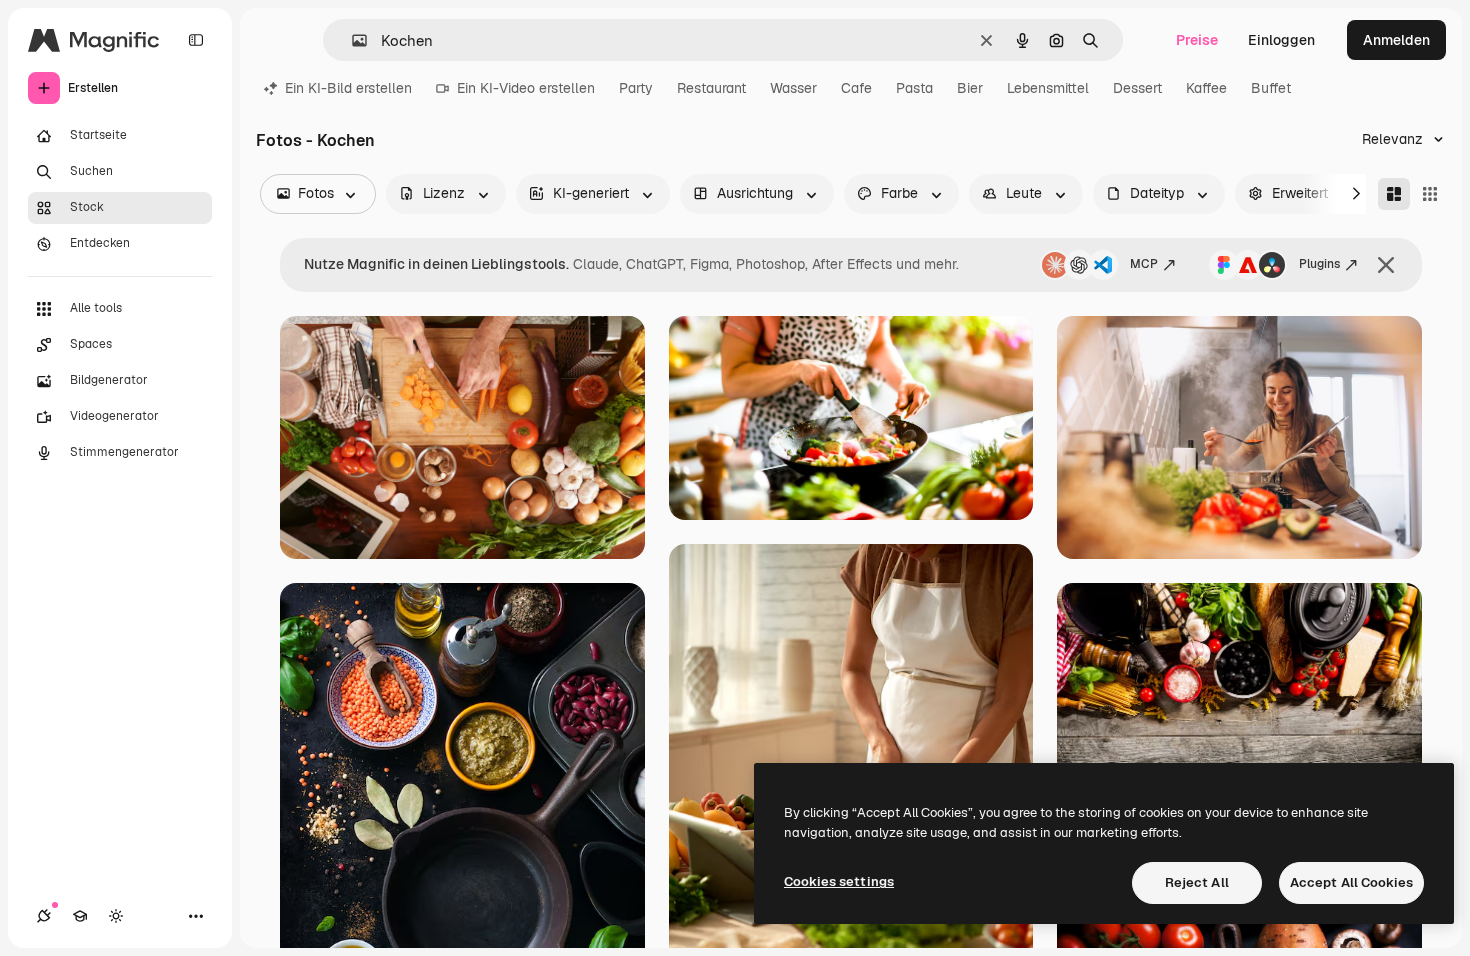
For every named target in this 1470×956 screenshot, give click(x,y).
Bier (970, 88)
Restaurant (711, 88)
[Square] (1430, 194)
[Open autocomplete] (351, 40)
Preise (1197, 40)
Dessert (1137, 88)
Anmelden (1396, 40)
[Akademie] (80, 916)
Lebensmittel (1048, 88)
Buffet (1271, 88)
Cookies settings (839, 881)
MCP (1144, 264)
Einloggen (1281, 40)
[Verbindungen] (44, 916)
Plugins (1319, 264)
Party (636, 88)
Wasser (793, 88)
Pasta (914, 88)
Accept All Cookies (1351, 882)
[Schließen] (1386, 265)
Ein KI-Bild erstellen (348, 88)
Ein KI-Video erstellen (526, 88)
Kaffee (1206, 88)
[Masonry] (1394, 194)
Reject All (1197, 882)
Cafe (856, 88)
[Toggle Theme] (116, 916)
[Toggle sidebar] (196, 40)
